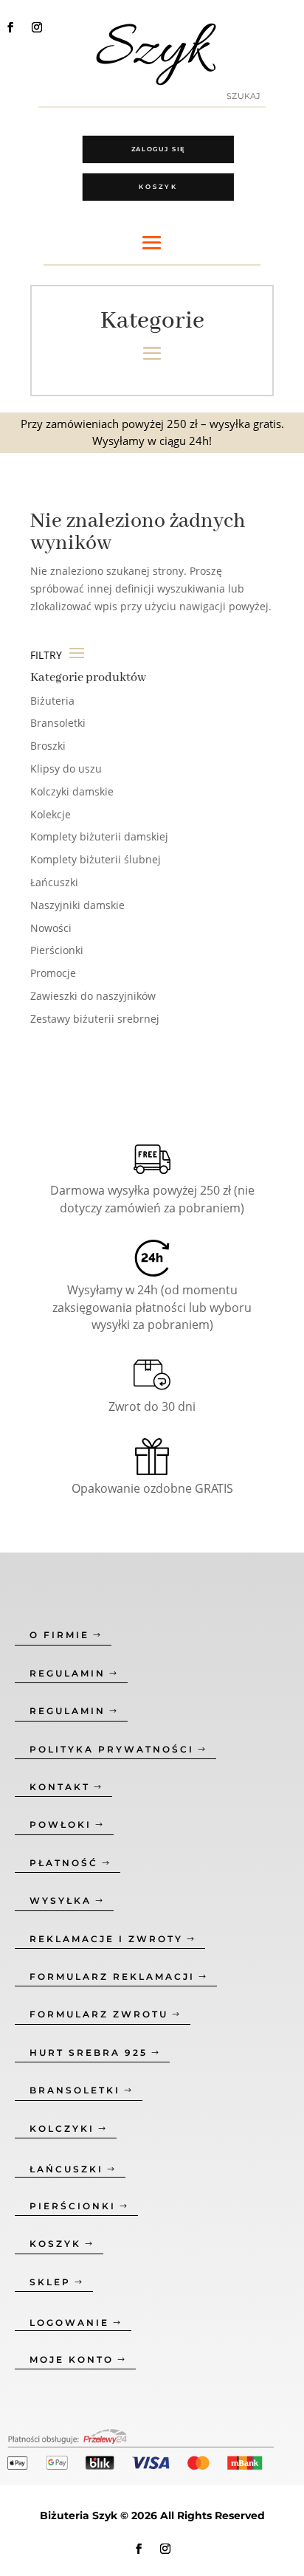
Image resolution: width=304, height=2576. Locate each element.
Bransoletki (58, 723)
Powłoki (61, 1824)
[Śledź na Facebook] (10, 27)
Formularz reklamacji (112, 1976)
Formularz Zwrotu (99, 2014)
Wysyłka (61, 1900)
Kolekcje (51, 814)
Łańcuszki (54, 882)
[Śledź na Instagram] (37, 27)
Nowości (51, 928)
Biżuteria (52, 701)
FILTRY (48, 655)
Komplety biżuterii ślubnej (96, 859)
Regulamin (68, 1673)
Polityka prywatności (112, 1749)
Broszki (48, 746)
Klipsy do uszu (66, 769)
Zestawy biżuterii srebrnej (95, 1019)
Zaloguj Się (159, 149)
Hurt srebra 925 (89, 2052)
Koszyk (158, 187)
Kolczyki (62, 2128)
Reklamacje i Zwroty (106, 1939)
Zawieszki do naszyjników (93, 996)
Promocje (53, 973)
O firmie (59, 1635)
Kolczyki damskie (72, 791)
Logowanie (69, 2323)
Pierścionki (57, 950)
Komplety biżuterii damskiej (99, 836)
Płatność (64, 1863)
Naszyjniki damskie (77, 905)
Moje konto (72, 2359)
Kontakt (60, 1787)
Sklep (50, 2282)
